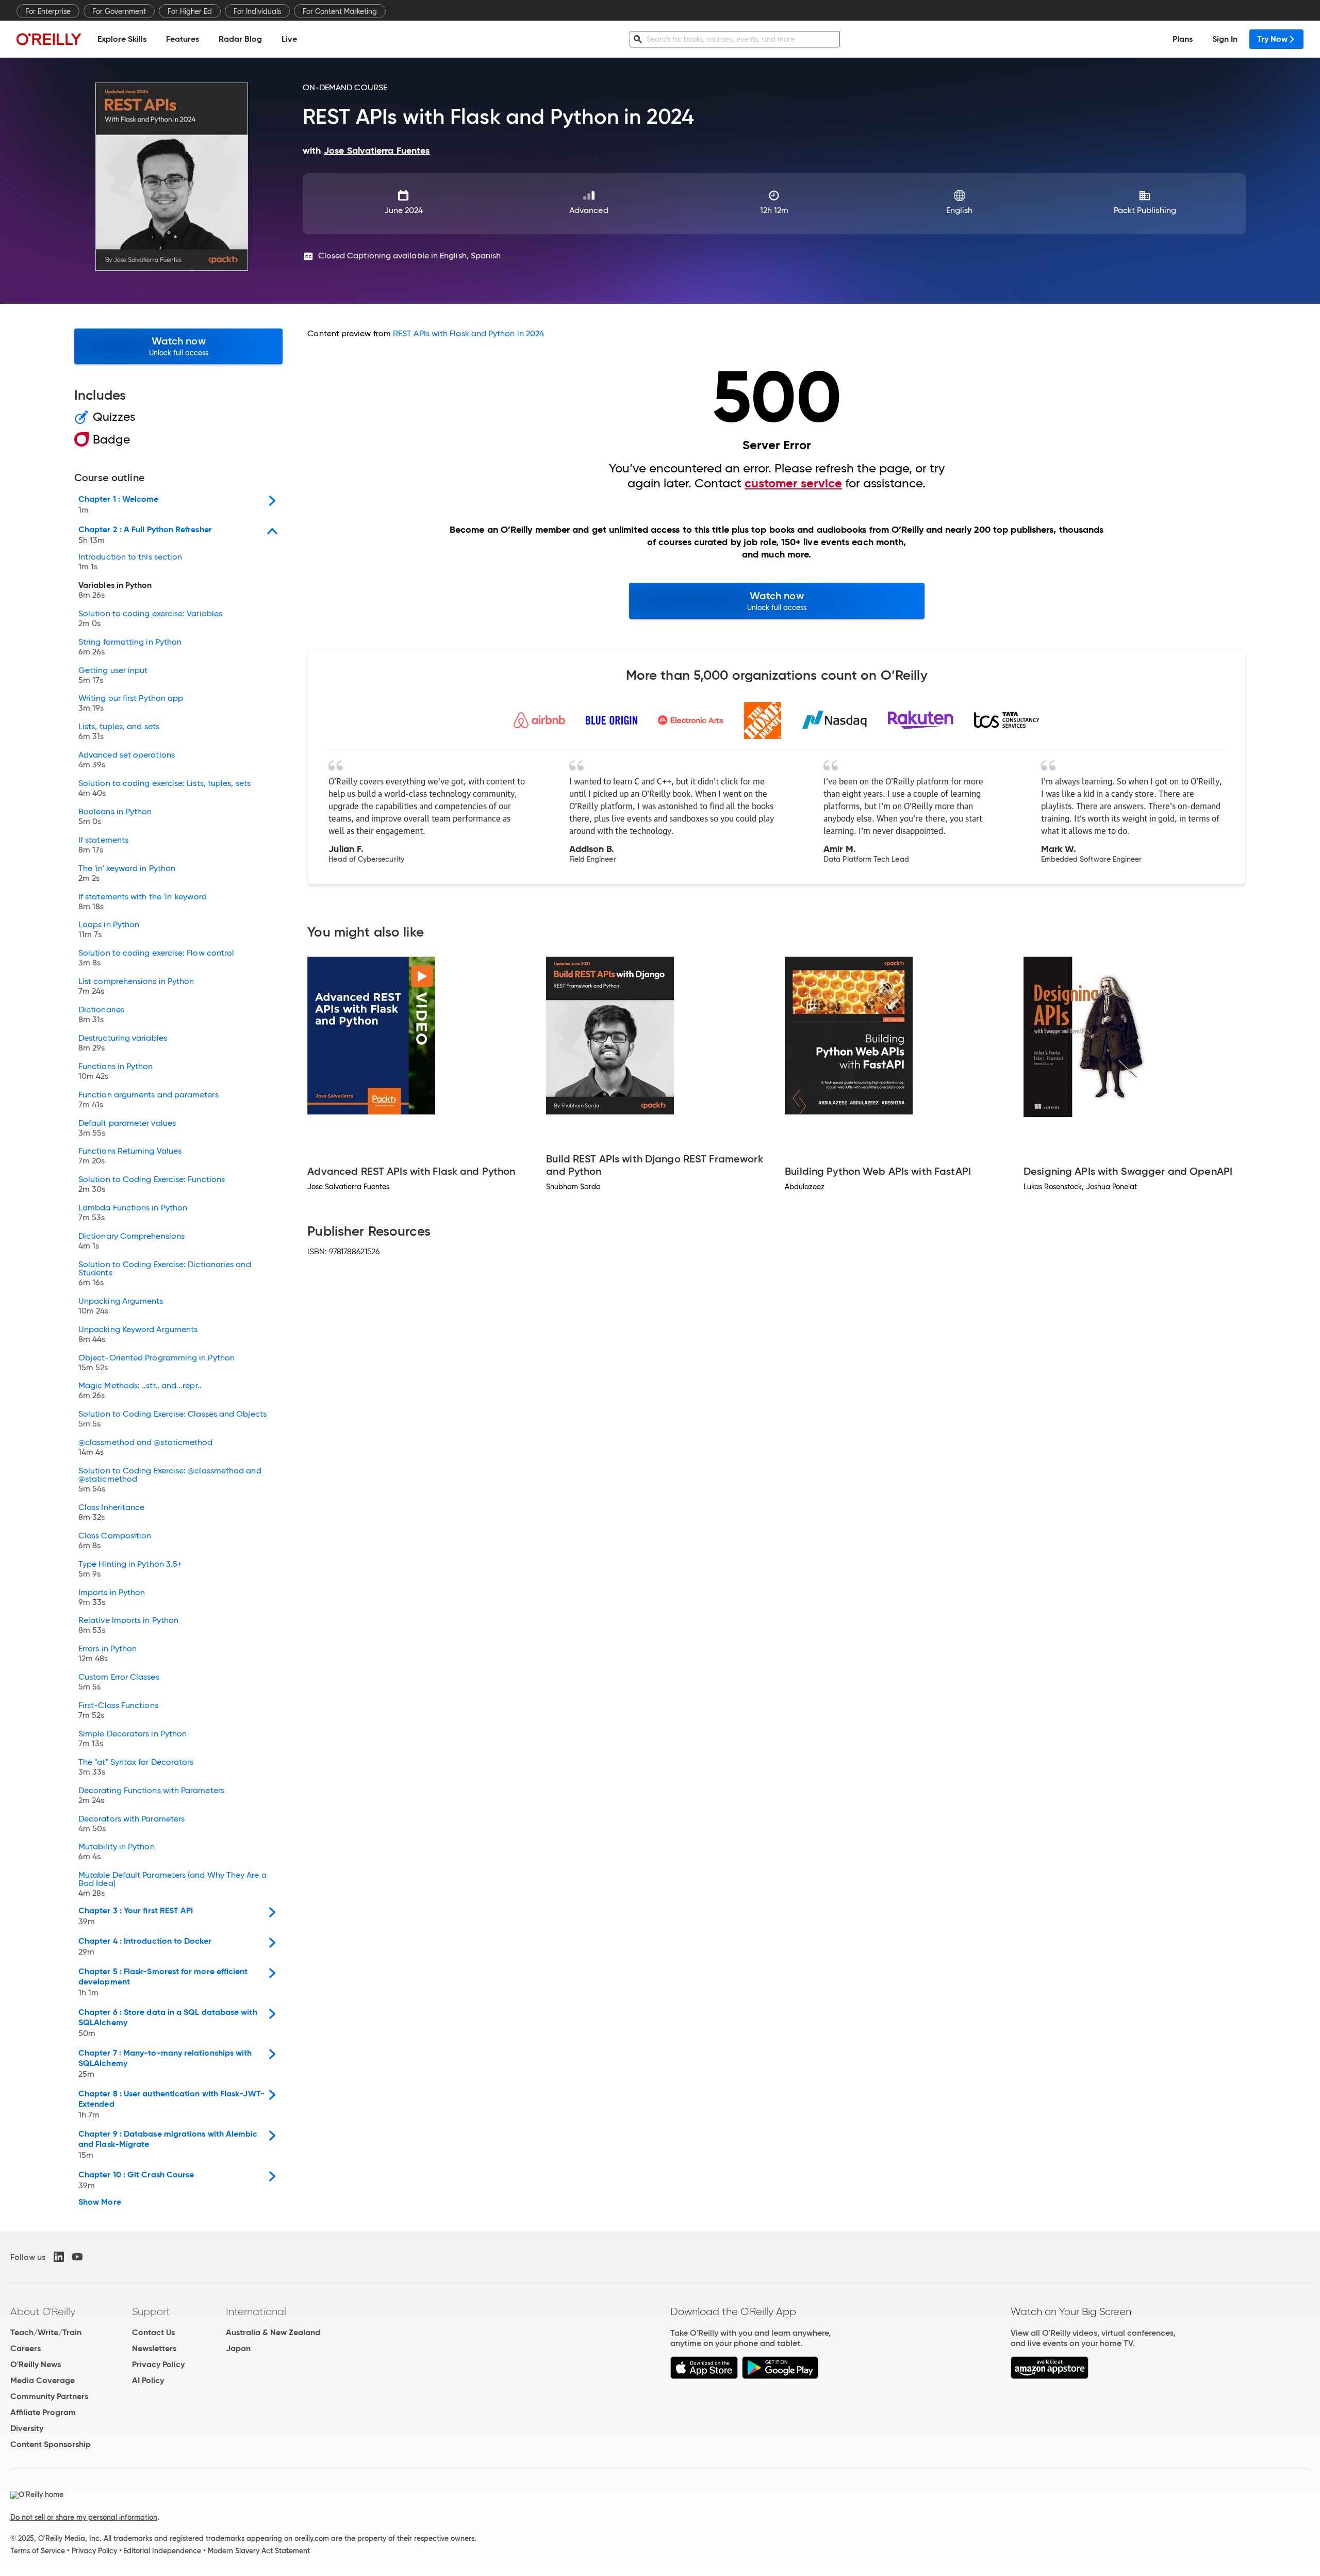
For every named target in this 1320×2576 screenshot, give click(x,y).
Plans (1183, 39)
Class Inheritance (111, 1513)
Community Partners (49, 2396)
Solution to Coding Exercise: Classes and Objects (172, 1419)
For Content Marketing (340, 11)
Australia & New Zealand (273, 2332)
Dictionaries (101, 1015)
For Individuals (257, 11)
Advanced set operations (127, 760)
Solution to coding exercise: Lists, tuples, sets (164, 789)
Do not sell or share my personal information (84, 2517)
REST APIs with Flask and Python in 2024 (468, 333)
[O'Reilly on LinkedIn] (59, 2257)
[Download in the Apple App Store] (704, 2376)
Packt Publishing (1145, 210)
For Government (119, 11)
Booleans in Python (115, 817)
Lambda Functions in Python (133, 1213)
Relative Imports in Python (128, 1626)
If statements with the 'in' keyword (143, 902)
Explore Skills (122, 39)
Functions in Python (116, 1072)
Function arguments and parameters (148, 1100)
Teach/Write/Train (46, 2332)
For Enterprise (48, 11)
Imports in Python (112, 1598)
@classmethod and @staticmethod (145, 1448)
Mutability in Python (117, 1852)
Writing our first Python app (131, 703)
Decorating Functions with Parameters (151, 1796)
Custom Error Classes (119, 1682)
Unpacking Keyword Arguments (138, 1335)
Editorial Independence (162, 2551)
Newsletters (154, 2348)
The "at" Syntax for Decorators (136, 1767)
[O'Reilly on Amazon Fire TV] (1050, 2376)
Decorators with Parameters (131, 1824)
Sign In (1225, 39)
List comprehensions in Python (136, 987)
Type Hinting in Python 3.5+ (130, 1569)
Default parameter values (127, 1128)
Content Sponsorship (51, 2444)
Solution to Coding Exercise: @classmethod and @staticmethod (170, 1480)
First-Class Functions (118, 1711)
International (256, 2311)
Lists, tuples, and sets (119, 732)
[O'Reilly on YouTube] (77, 2257)
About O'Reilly (43, 2311)
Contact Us (153, 2332)
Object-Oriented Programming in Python (156, 1363)
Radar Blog (240, 39)
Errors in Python (108, 1654)
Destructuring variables (123, 1043)
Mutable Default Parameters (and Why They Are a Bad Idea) (172, 1884)
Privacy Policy (158, 2364)
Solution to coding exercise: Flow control (156, 958)
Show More (100, 2202)
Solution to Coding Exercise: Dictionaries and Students (165, 1274)
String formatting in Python (130, 647)
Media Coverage (43, 2380)
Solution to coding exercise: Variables (150, 619)
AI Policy (148, 2380)
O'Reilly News (36, 2364)
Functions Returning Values (130, 1156)
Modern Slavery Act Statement (259, 2551)
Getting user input (113, 676)
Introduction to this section (130, 562)
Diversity (27, 2428)
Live (289, 39)
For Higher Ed (190, 11)
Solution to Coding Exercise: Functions (152, 1185)
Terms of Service (38, 2551)
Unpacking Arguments (121, 1306)
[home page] (49, 39)
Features (183, 39)
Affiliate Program (43, 2412)
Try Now (1272, 39)
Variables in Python (115, 590)
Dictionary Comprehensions (131, 1241)
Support (151, 2311)
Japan (238, 2348)
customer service (793, 483)
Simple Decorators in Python (133, 1739)
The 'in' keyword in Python (127, 874)
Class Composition (115, 1541)
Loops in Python (109, 930)
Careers (26, 2348)
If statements (103, 845)
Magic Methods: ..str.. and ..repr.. (140, 1391)
